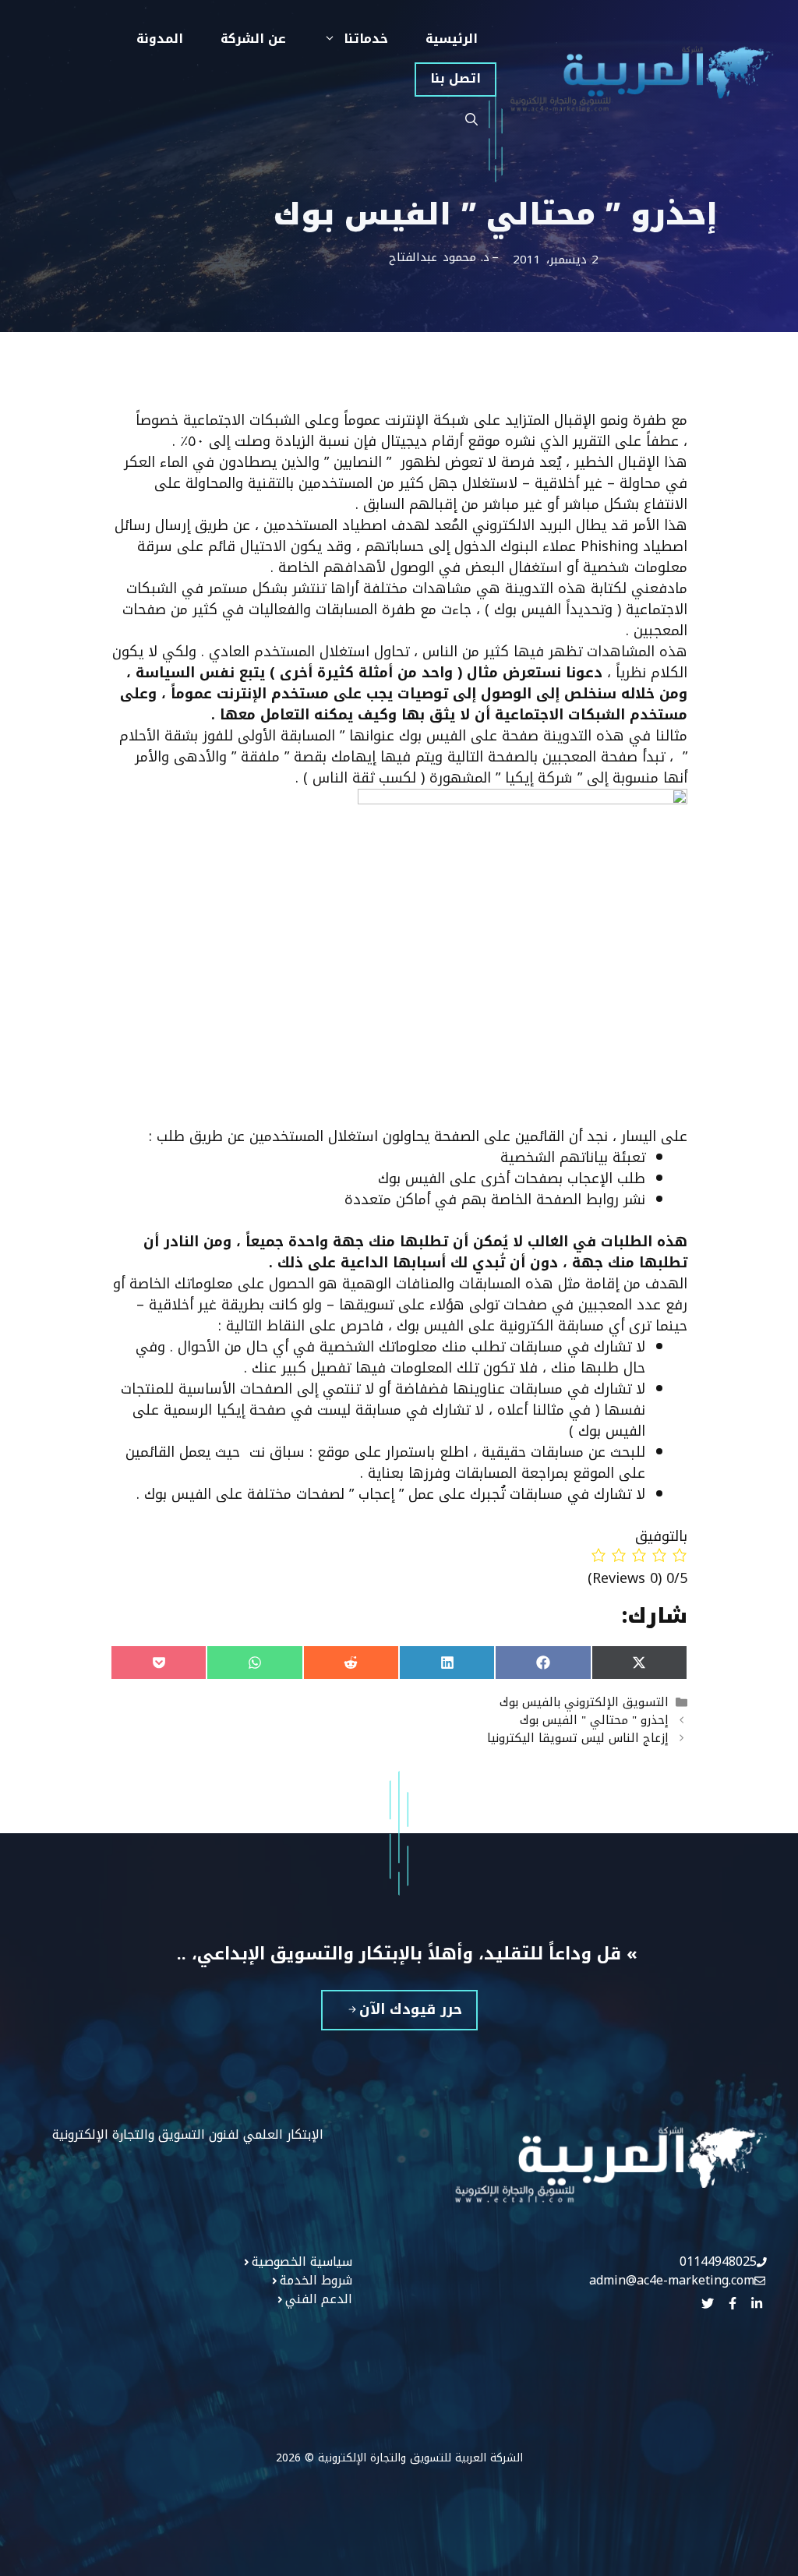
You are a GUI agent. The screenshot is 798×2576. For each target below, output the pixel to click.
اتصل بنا (455, 78)
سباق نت (275, 1452)
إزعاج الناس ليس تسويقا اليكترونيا (578, 1738)
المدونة (160, 39)
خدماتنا (366, 39)
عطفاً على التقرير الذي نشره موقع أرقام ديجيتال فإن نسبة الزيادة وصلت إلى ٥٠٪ (429, 441)
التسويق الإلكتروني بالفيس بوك (584, 1702)
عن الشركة (253, 39)
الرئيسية (452, 39)
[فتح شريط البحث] (471, 120)
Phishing (609, 546)
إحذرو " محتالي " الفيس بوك (594, 1720)
